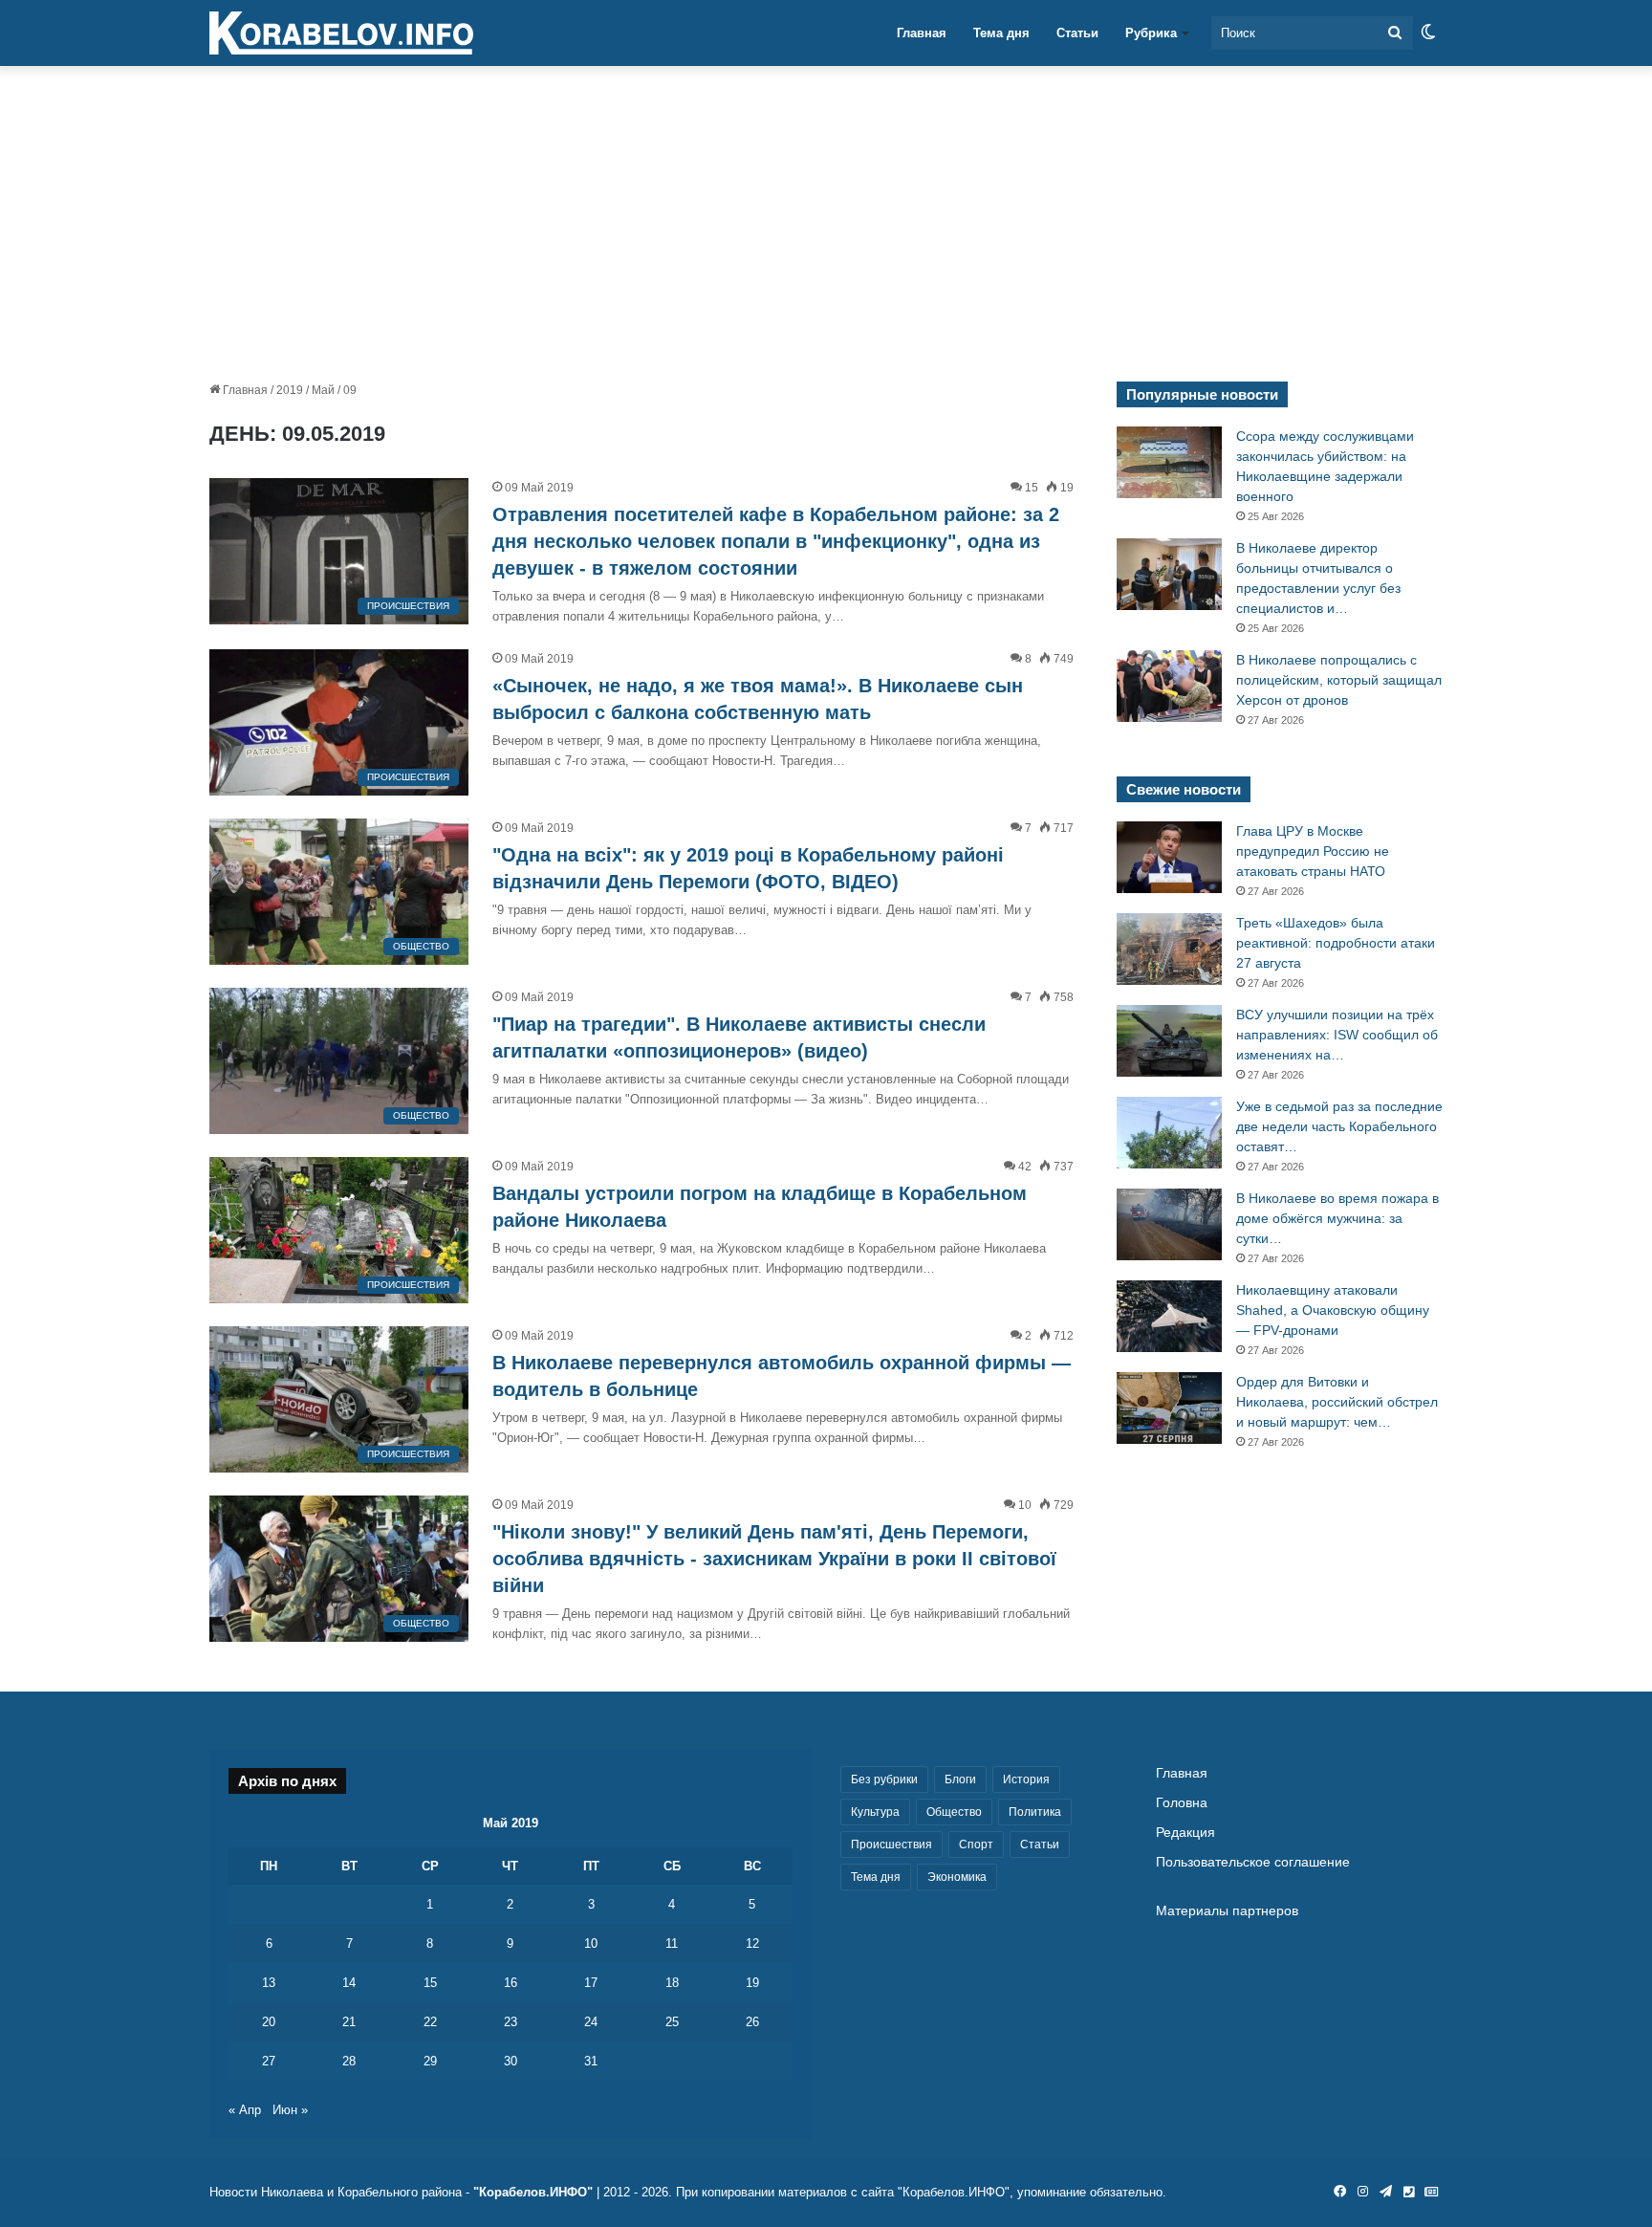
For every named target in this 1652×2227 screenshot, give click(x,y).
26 (752, 2022)
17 (591, 1983)
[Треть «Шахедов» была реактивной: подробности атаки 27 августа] (1169, 949)
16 (511, 1983)
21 (349, 2022)
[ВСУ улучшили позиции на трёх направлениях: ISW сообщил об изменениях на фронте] (1169, 1041)
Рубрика (1151, 33)
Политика (1035, 1812)
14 (349, 1983)
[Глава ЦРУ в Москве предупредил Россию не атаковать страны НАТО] (1169, 857)
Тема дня (1001, 33)
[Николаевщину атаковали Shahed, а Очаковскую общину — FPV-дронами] (1169, 1316)
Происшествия (891, 1845)
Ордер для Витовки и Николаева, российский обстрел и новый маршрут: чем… (1337, 1402)
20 (269, 2022)
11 (672, 1943)
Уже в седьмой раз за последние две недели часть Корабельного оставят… (1339, 1126)
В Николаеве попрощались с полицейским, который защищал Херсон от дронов (1339, 680)
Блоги (960, 1779)
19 (752, 1983)
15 (430, 1983)
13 (269, 1983)
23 (511, 2022)
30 (511, 2061)
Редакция (1185, 1833)
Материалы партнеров (1227, 1911)
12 (752, 1943)
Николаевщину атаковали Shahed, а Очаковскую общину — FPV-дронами (1333, 1310)
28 (349, 2061)
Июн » (290, 2110)
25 (672, 2022)
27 (269, 2061)
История (1026, 1779)
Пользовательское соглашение (1253, 1862)
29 (430, 2061)
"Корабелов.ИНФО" (533, 2192)
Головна (1182, 1803)
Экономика (957, 1877)
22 (430, 2022)
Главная (922, 33)
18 (672, 1983)
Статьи (1077, 33)
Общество (954, 1812)
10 (591, 1943)
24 (591, 2022)
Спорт (976, 1845)
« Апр (245, 2110)
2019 (290, 390)
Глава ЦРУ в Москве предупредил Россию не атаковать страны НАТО (1313, 851)
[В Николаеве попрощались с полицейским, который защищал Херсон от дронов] (1169, 686)
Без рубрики (884, 1779)
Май (323, 390)
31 (591, 2061)
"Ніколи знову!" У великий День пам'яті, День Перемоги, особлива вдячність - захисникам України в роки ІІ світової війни (774, 1559)
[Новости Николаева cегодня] (341, 33)
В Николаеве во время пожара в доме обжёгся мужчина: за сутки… (1337, 1218)
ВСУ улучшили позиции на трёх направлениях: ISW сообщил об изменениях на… (1337, 1035)
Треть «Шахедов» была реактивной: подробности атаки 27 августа (1336, 943)
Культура (875, 1812)
